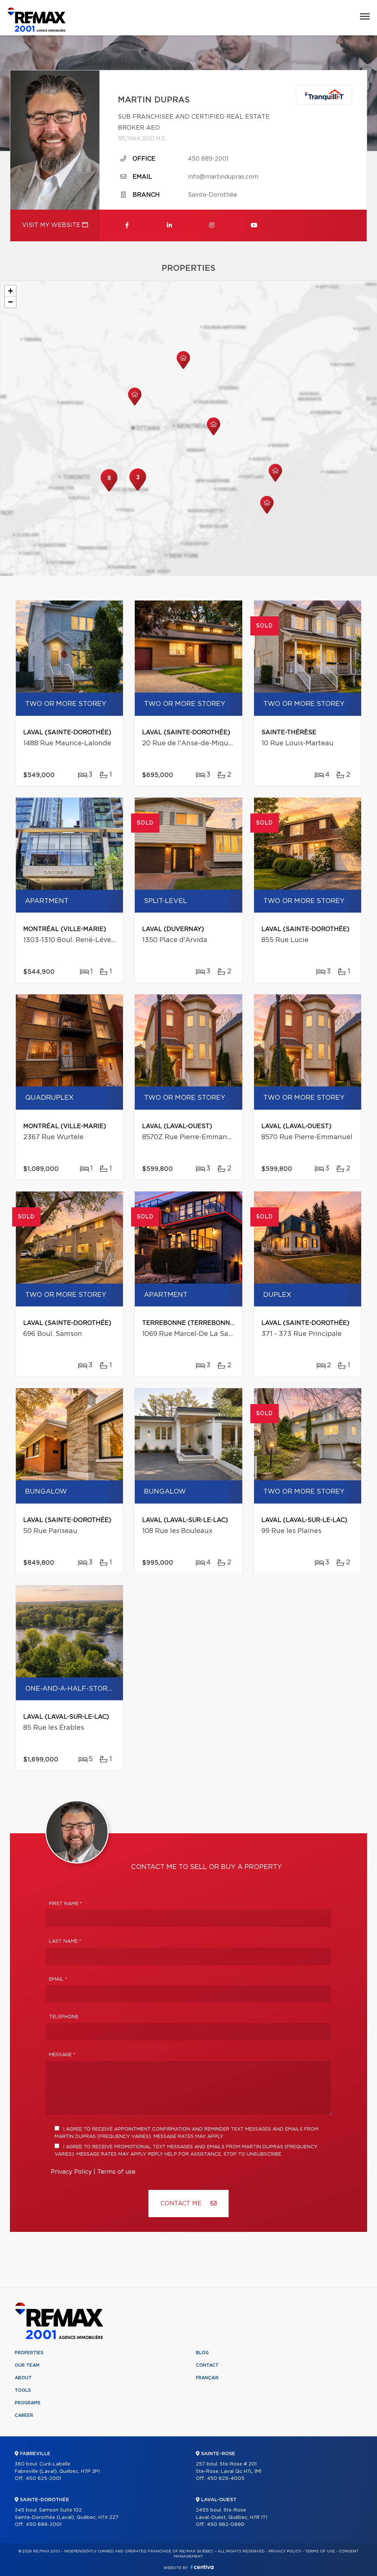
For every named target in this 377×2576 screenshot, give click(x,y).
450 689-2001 (208, 159)
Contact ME (182, 2204)
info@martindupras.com (223, 177)
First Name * (66, 1904)
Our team (27, 2365)
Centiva (202, 2567)
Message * (62, 2055)
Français (207, 2378)
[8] (109, 491)
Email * (58, 1979)
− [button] (10, 302)
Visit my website (52, 225)
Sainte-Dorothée (212, 195)
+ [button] (10, 291)
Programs (28, 2403)
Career (24, 2415)
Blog (202, 2353)
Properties (29, 2353)
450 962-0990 (226, 2525)
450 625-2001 (43, 2479)
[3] (138, 490)
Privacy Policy (71, 2172)
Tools (23, 2390)
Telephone (64, 2017)
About (23, 2378)
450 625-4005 (226, 2479)
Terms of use (116, 2172)
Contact (207, 2365)
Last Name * (65, 1941)
